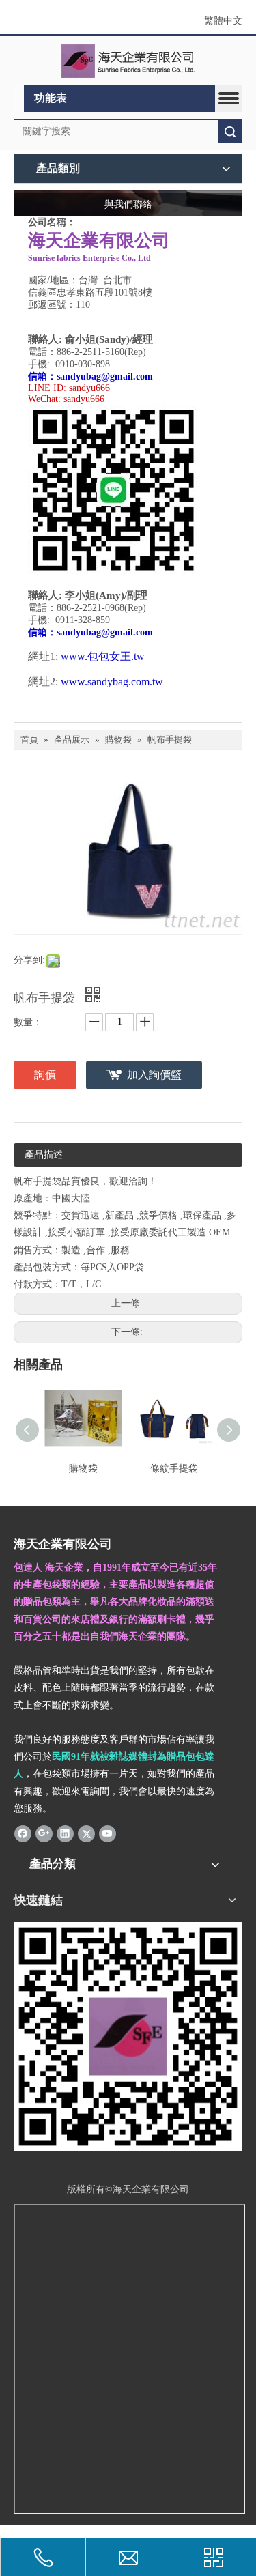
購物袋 (83, 1469)
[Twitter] (86, 1833)
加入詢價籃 (154, 1075)
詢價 (45, 1075)
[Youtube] (108, 1833)
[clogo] (128, 61)
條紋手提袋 (174, 1469)
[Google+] (44, 1833)
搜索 (230, 131)
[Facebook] (23, 1833)
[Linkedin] (65, 1833)
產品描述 (44, 1155)
